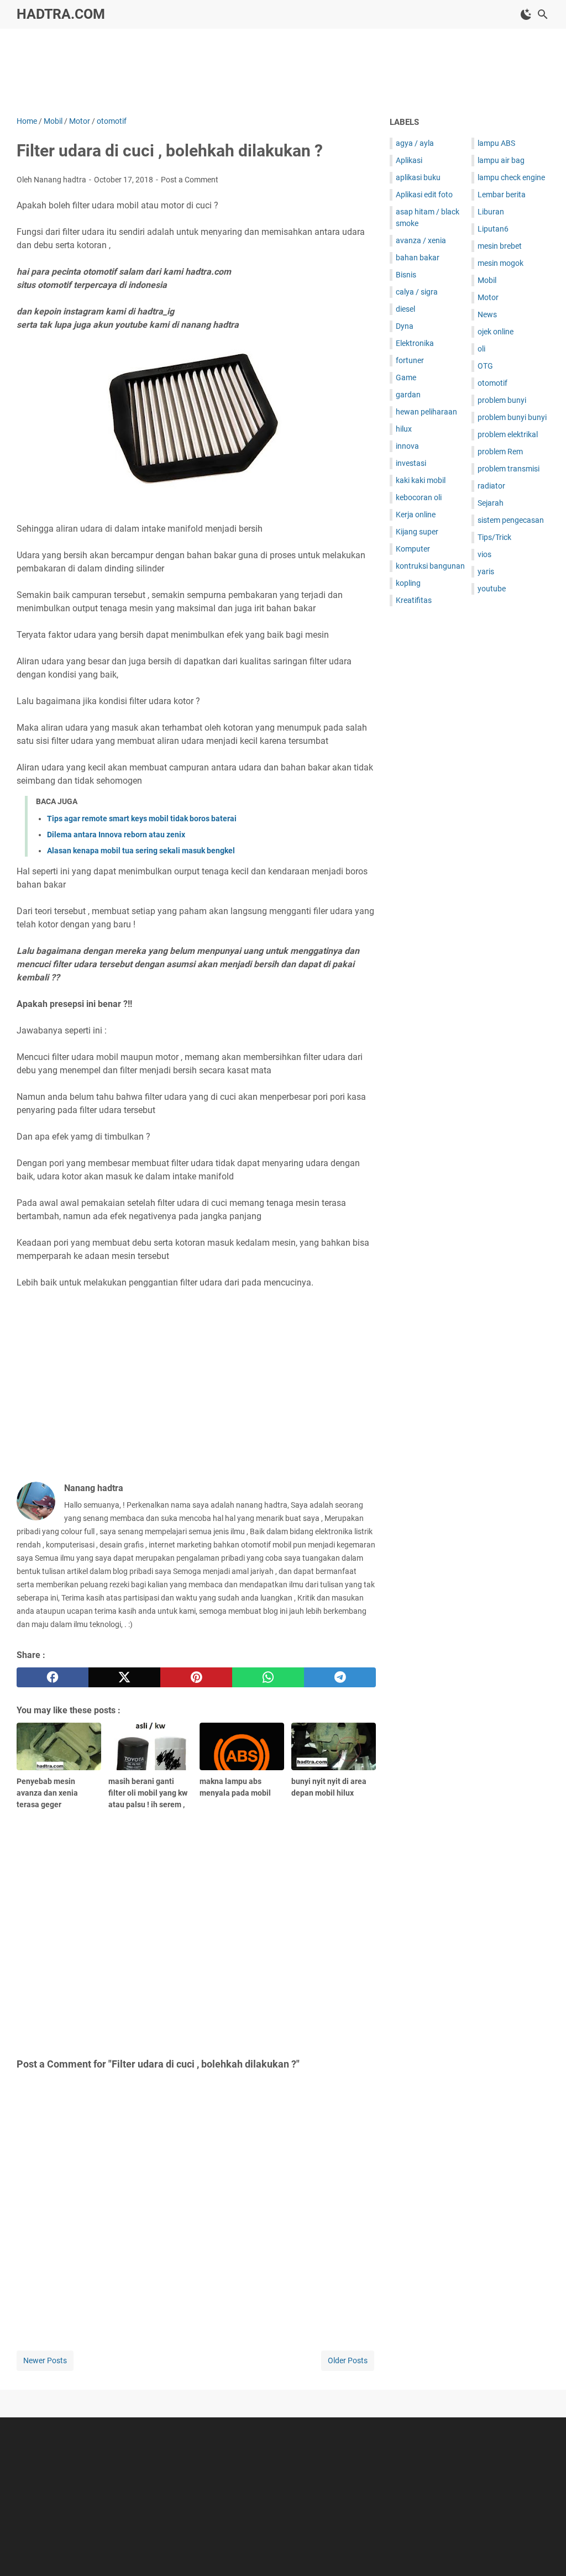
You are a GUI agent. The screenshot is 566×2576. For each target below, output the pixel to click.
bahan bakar (418, 258)
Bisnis (406, 275)
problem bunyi (502, 400)
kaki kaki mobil (421, 480)
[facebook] (53, 1677)
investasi (411, 463)
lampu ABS (496, 143)
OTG (485, 366)
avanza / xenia (421, 240)
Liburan (491, 212)
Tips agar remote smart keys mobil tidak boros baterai (142, 819)
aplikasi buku (418, 177)
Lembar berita (502, 195)
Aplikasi (409, 160)
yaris (486, 571)
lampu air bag (501, 160)
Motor (488, 297)
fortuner (410, 360)
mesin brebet (500, 246)
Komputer (413, 549)
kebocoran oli (419, 497)
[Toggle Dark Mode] (526, 14)
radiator (491, 486)
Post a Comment (190, 180)
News (487, 314)
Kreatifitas (414, 600)
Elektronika (415, 343)
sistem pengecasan (511, 520)
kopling (408, 583)
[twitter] (124, 1677)
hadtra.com (61, 14)
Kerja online (416, 515)
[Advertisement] (283, 70)
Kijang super (417, 532)
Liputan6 (493, 229)
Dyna (405, 326)
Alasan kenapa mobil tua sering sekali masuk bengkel (141, 851)
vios (484, 554)
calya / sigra (417, 292)
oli (481, 349)
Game (406, 377)
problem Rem (500, 452)
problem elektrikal (508, 434)
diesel (405, 309)
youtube (492, 589)
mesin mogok (501, 263)
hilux (404, 429)
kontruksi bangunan (430, 566)
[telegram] (340, 1677)
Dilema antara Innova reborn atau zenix (116, 835)
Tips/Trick (494, 537)
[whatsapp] (268, 1677)
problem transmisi (509, 469)
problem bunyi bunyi (512, 417)
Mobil (487, 280)
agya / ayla (415, 143)
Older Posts (348, 2360)
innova (407, 446)
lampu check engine (511, 177)
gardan (408, 395)
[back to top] (544, 2551)
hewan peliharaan (426, 412)
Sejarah (491, 503)
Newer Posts (45, 2360)
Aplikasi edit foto (424, 195)
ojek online (496, 332)
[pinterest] (196, 1677)
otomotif (492, 383)
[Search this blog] (543, 14)
